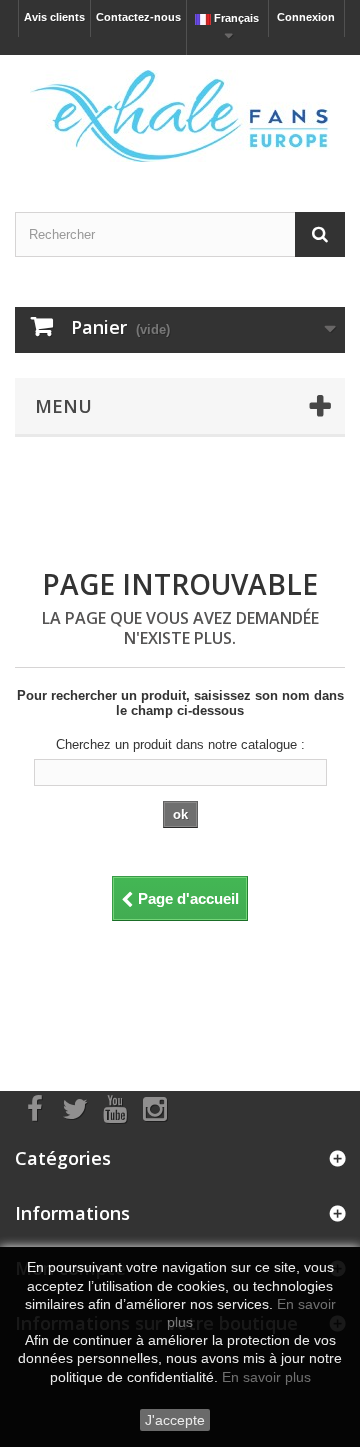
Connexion (306, 17)
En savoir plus (266, 1377)
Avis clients (54, 17)
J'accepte (175, 1420)
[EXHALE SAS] (180, 116)
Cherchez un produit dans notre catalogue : (180, 744)
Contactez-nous (138, 17)
